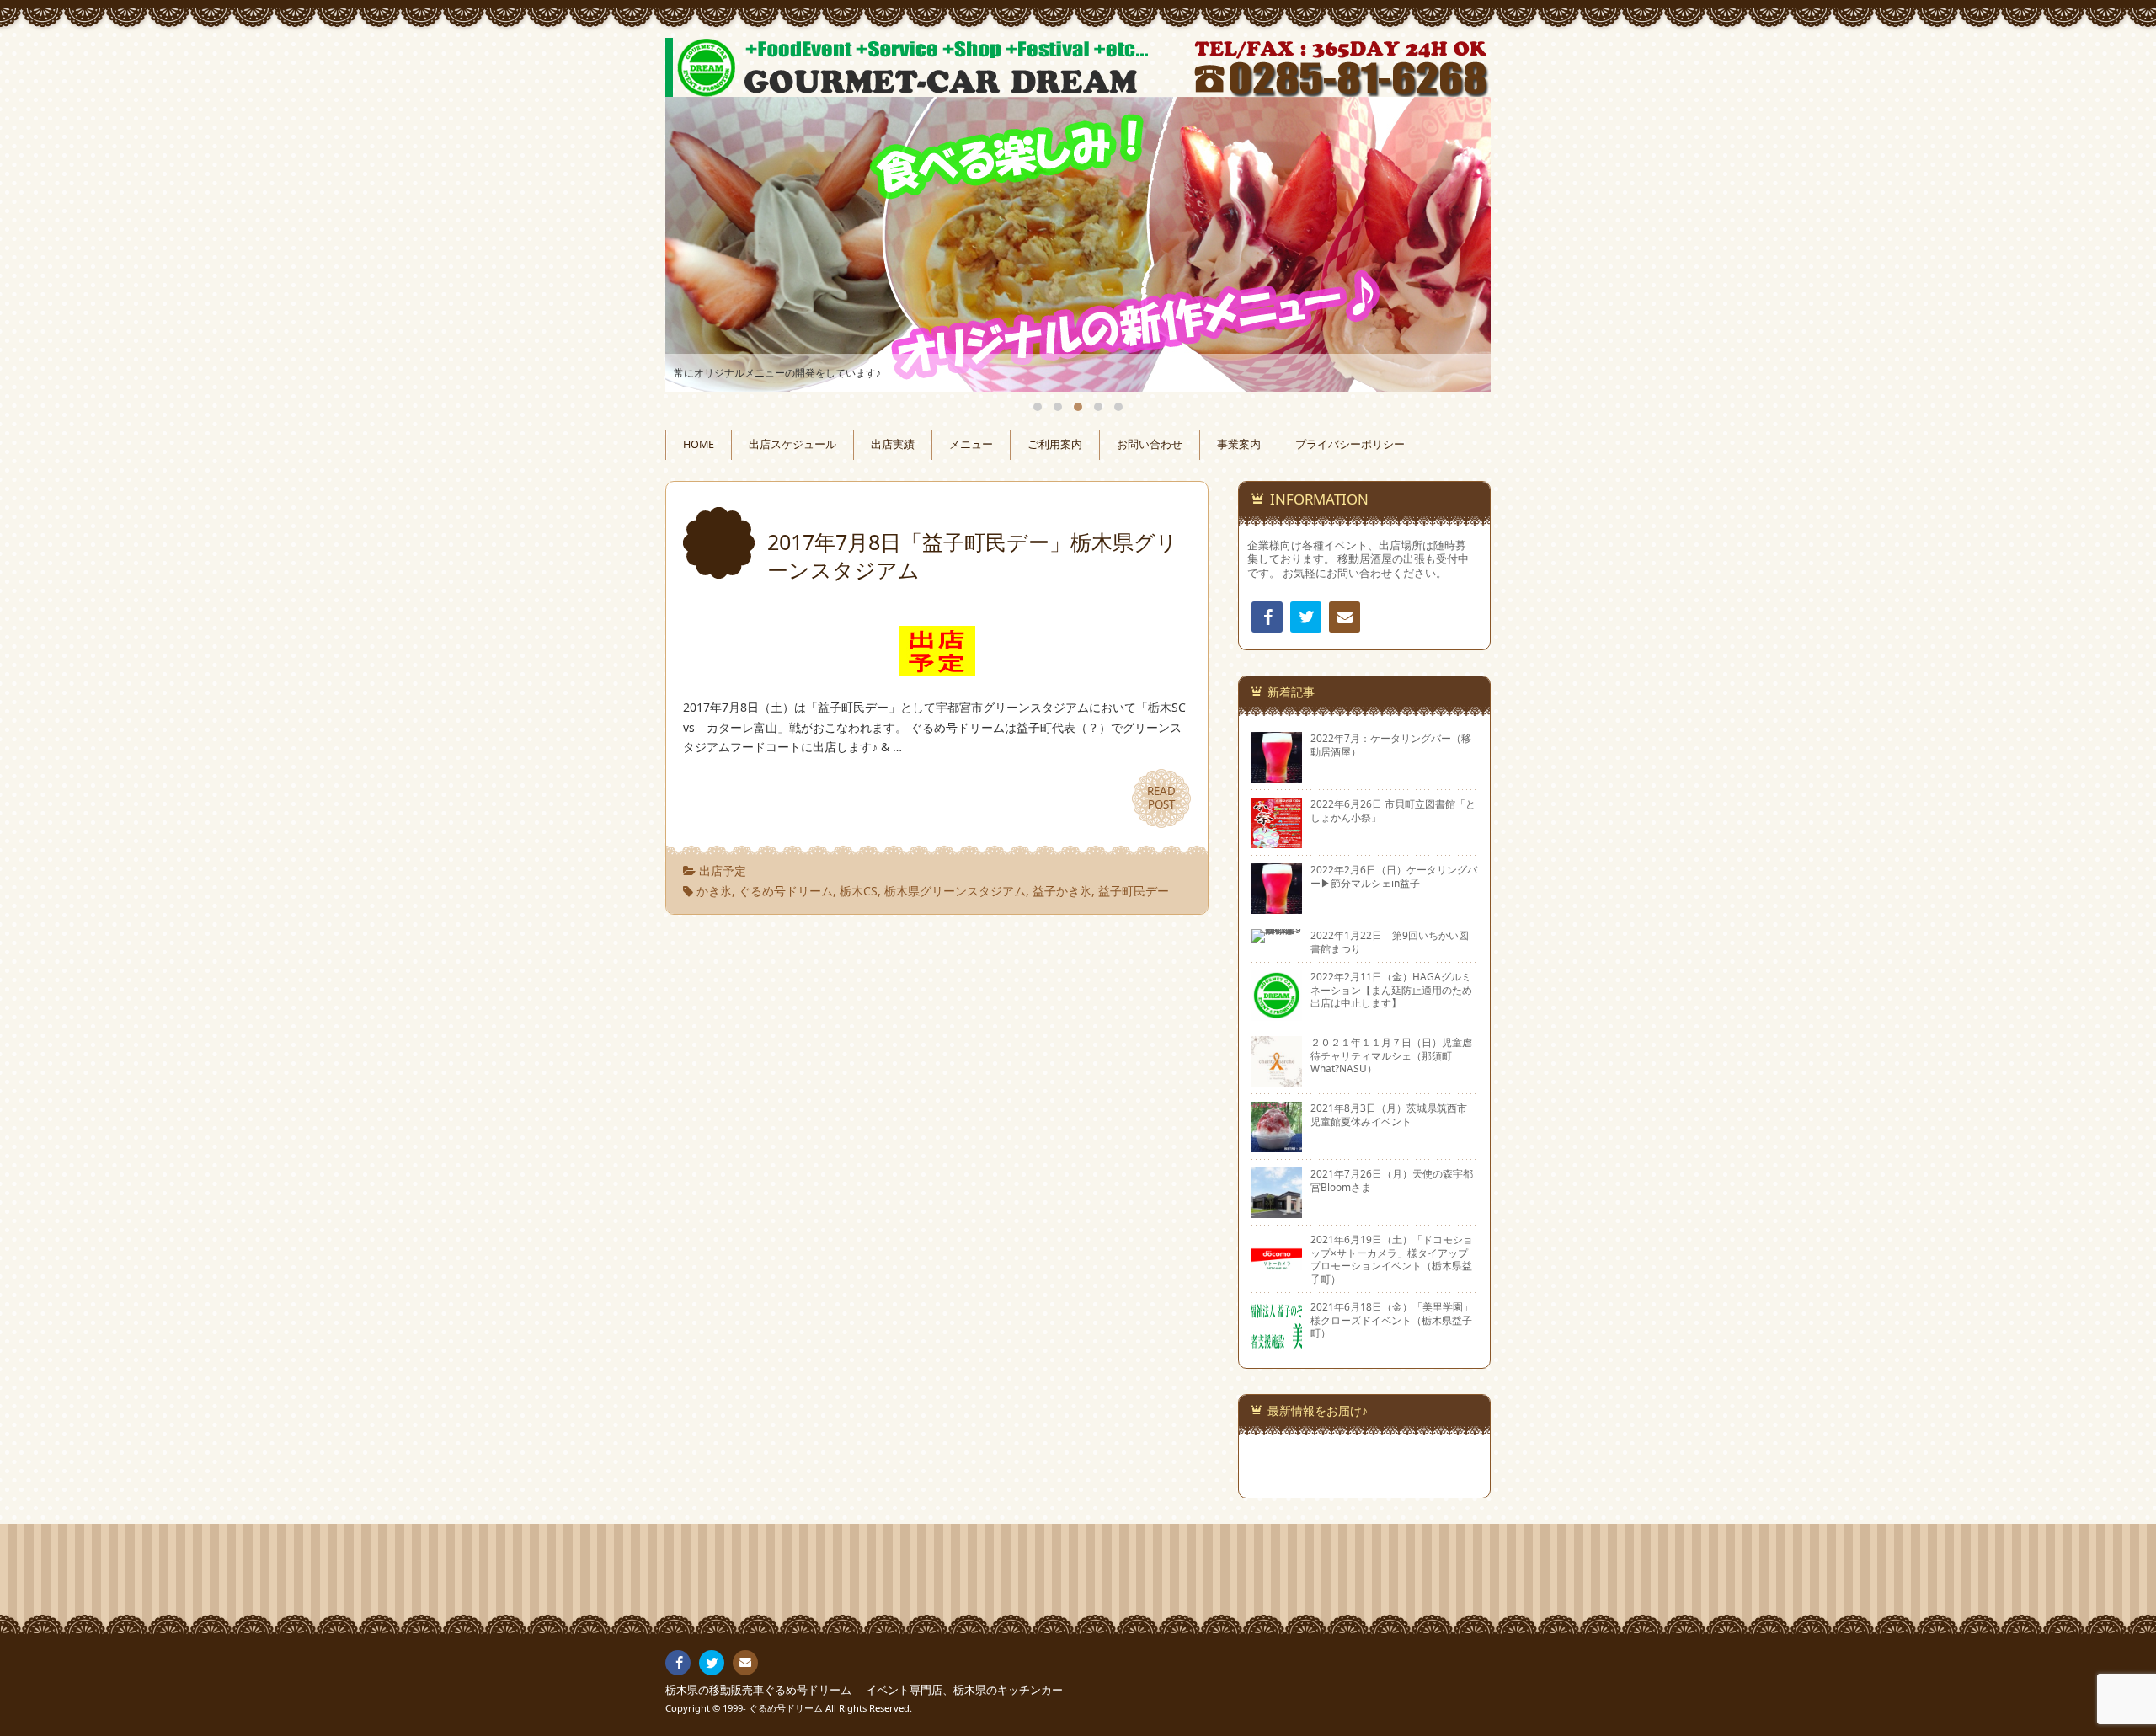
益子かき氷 (1062, 891)
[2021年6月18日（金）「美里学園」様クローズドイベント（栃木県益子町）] (1277, 1344)
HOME (699, 444)
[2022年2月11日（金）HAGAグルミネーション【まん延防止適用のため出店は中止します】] (1277, 1014)
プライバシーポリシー (1350, 444)
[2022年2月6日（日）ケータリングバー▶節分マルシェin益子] (1277, 907)
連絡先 (1345, 617)
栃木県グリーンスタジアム (955, 891)
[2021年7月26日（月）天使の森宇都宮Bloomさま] (1277, 1211)
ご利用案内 (1055, 444)
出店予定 (723, 871)
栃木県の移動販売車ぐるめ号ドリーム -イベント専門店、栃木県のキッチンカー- (866, 1690)
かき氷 (714, 891)
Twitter (1306, 617)
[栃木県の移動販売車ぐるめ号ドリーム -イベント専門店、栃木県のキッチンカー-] (1078, 67)
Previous (697, 244)
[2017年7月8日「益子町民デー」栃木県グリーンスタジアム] (937, 666)
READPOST (1161, 798)
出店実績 (893, 444)
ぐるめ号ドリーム (786, 891)
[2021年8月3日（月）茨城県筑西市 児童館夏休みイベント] (1277, 1146)
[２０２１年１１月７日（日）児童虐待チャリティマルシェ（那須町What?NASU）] (1277, 1080)
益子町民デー (1134, 891)
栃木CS (859, 891)
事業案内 (1239, 444)
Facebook (1267, 617)
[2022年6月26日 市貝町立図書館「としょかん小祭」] (1277, 841)
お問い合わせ (1150, 444)
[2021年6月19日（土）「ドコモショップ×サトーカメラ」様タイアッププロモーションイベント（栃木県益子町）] (1277, 1277)
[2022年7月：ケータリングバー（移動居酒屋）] (1277, 776)
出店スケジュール (792, 444)
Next (1459, 244)
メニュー (971, 444)
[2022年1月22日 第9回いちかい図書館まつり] (1277, 936)
